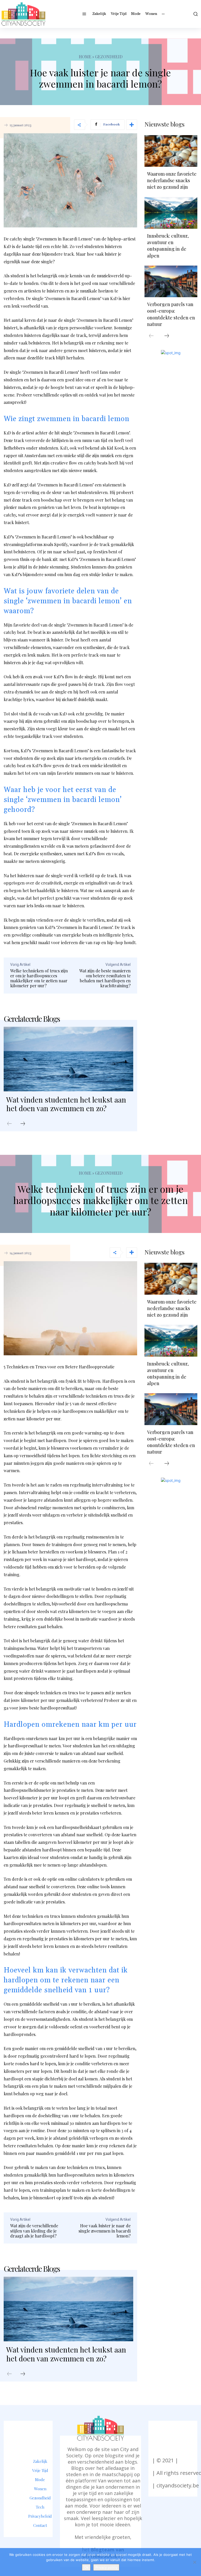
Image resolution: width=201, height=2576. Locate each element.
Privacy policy (106, 2567)
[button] (195, 14)
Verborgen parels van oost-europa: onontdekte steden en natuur (171, 314)
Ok (86, 2567)
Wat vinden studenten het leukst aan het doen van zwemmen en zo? (66, 1104)
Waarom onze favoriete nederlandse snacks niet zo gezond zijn (172, 180)
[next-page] (23, 1124)
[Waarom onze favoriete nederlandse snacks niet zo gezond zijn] (171, 151)
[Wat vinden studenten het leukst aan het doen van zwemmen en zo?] (68, 1059)
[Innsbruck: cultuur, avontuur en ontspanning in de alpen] (171, 213)
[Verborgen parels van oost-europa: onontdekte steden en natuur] (171, 281)
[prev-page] (9, 1124)
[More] (132, 125)
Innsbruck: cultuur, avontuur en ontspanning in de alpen (168, 246)
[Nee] (194, 2562)
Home (85, 57)
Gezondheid (109, 57)
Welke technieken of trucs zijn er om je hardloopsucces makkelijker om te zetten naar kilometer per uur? (39, 978)
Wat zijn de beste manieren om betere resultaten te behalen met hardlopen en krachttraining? (105, 978)
